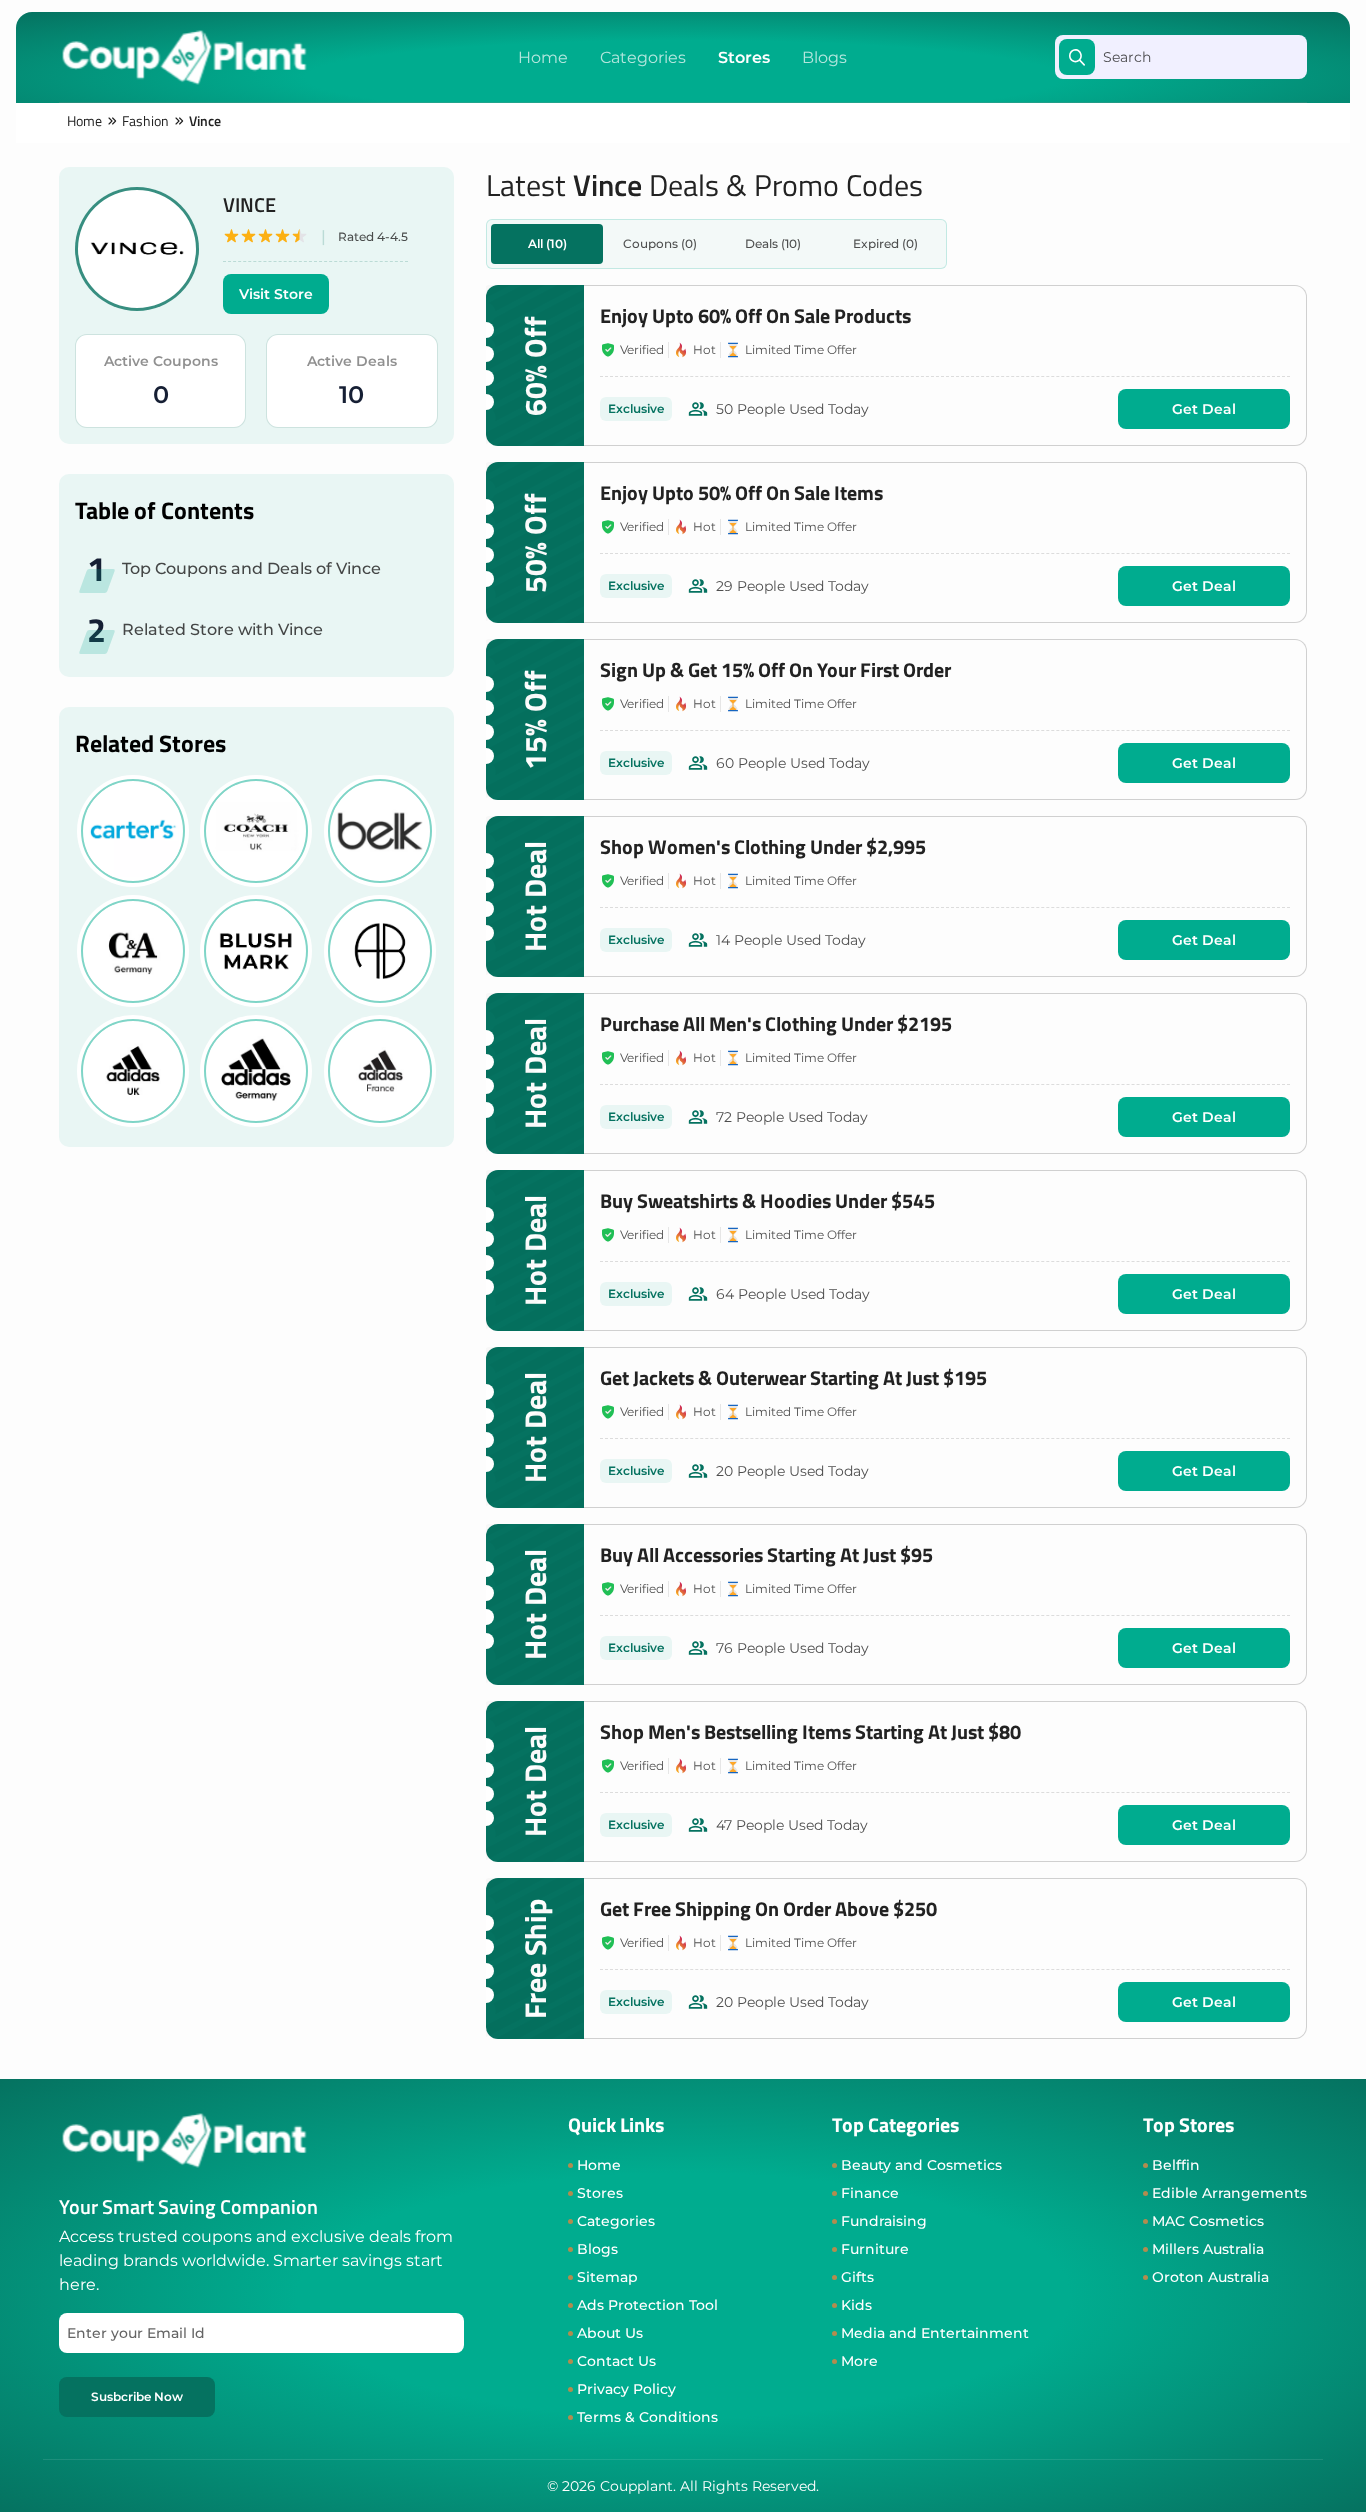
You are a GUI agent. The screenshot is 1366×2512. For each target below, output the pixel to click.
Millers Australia (1208, 2249)
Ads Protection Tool (647, 2305)
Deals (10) (773, 243)
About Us (610, 2333)
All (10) (547, 243)
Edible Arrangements (1229, 2193)
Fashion (145, 121)
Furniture (875, 2249)
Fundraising (884, 2221)
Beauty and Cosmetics (921, 2165)
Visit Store (276, 294)
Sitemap (607, 2277)
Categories (643, 57)
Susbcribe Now (137, 2396)
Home (543, 57)
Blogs (824, 57)
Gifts (857, 2277)
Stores (744, 57)
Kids (856, 2305)
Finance (870, 2193)
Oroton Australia (1210, 2277)
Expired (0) (885, 243)
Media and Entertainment (935, 2333)
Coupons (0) (660, 243)
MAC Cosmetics (1208, 2221)
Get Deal (1204, 409)
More (859, 2361)
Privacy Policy (626, 2389)
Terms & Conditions (647, 2417)
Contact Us (616, 2361)
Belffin (1176, 2165)
